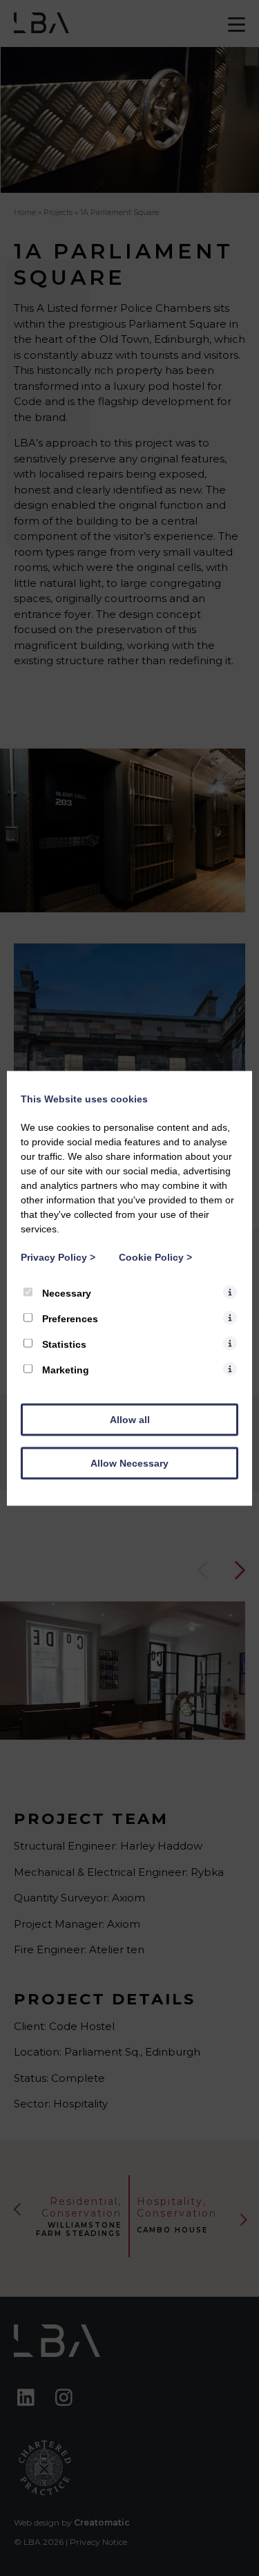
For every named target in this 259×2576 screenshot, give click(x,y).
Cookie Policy (155, 1257)
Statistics (63, 1344)
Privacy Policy (58, 1257)
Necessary (65, 1292)
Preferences (69, 1318)
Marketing (64, 1369)
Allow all (130, 1419)
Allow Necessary (129, 1463)
